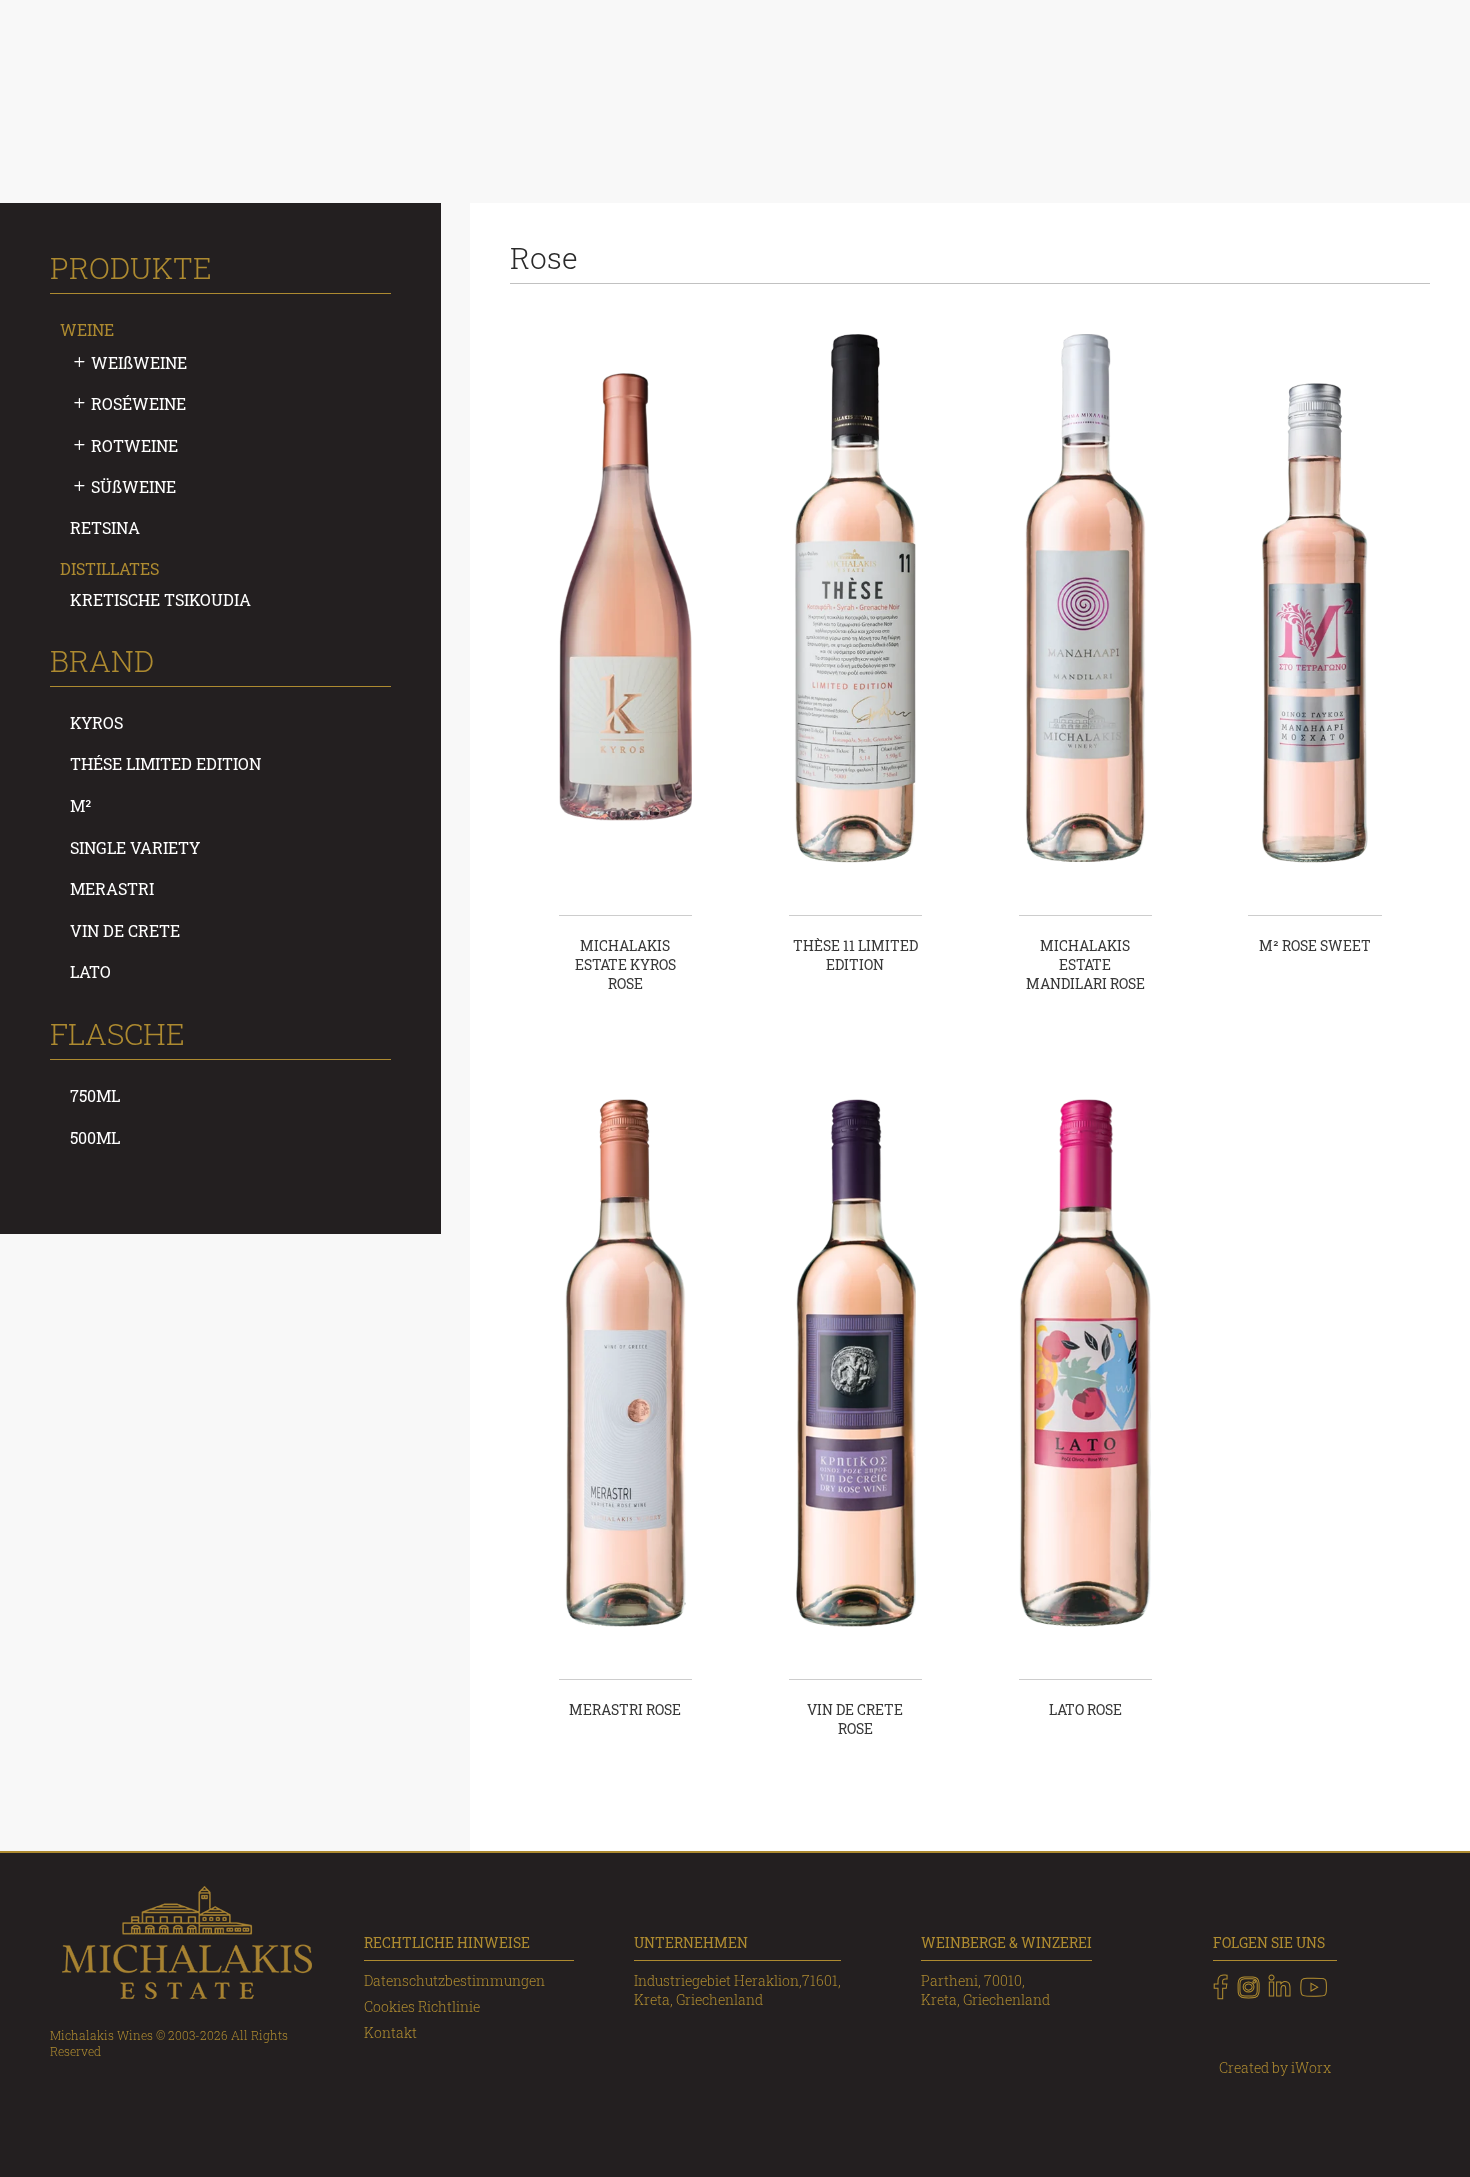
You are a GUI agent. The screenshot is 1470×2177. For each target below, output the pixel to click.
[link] (1220, 1987)
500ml (95, 1137)
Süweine (133, 486)
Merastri (112, 888)
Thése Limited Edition (165, 763)
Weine (87, 329)
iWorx (1311, 2067)
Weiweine (139, 362)
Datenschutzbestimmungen (454, 1980)
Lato (90, 971)
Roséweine (138, 403)
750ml (95, 1095)
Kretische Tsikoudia (160, 599)
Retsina (105, 527)
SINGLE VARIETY (135, 847)
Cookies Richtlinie (422, 2006)
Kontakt (390, 2032)
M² (80, 805)
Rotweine (134, 445)
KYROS (96, 722)
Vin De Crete (125, 930)
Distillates (109, 568)
